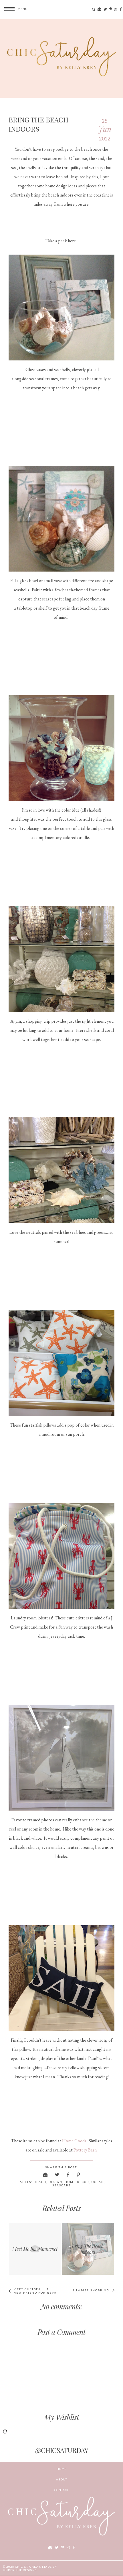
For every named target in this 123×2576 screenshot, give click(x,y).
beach (40, 2182)
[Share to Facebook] (68, 2175)
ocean (98, 2182)
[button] (14, 9)
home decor (77, 2182)
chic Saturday (28, 2567)
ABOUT (62, 2479)
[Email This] (45, 2175)
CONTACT (61, 2490)
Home (62, 2469)
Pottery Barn (85, 2150)
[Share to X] (57, 2175)
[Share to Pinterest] (79, 2175)
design (55, 2182)
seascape (61, 2185)
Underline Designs (20, 2570)
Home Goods (74, 2141)
